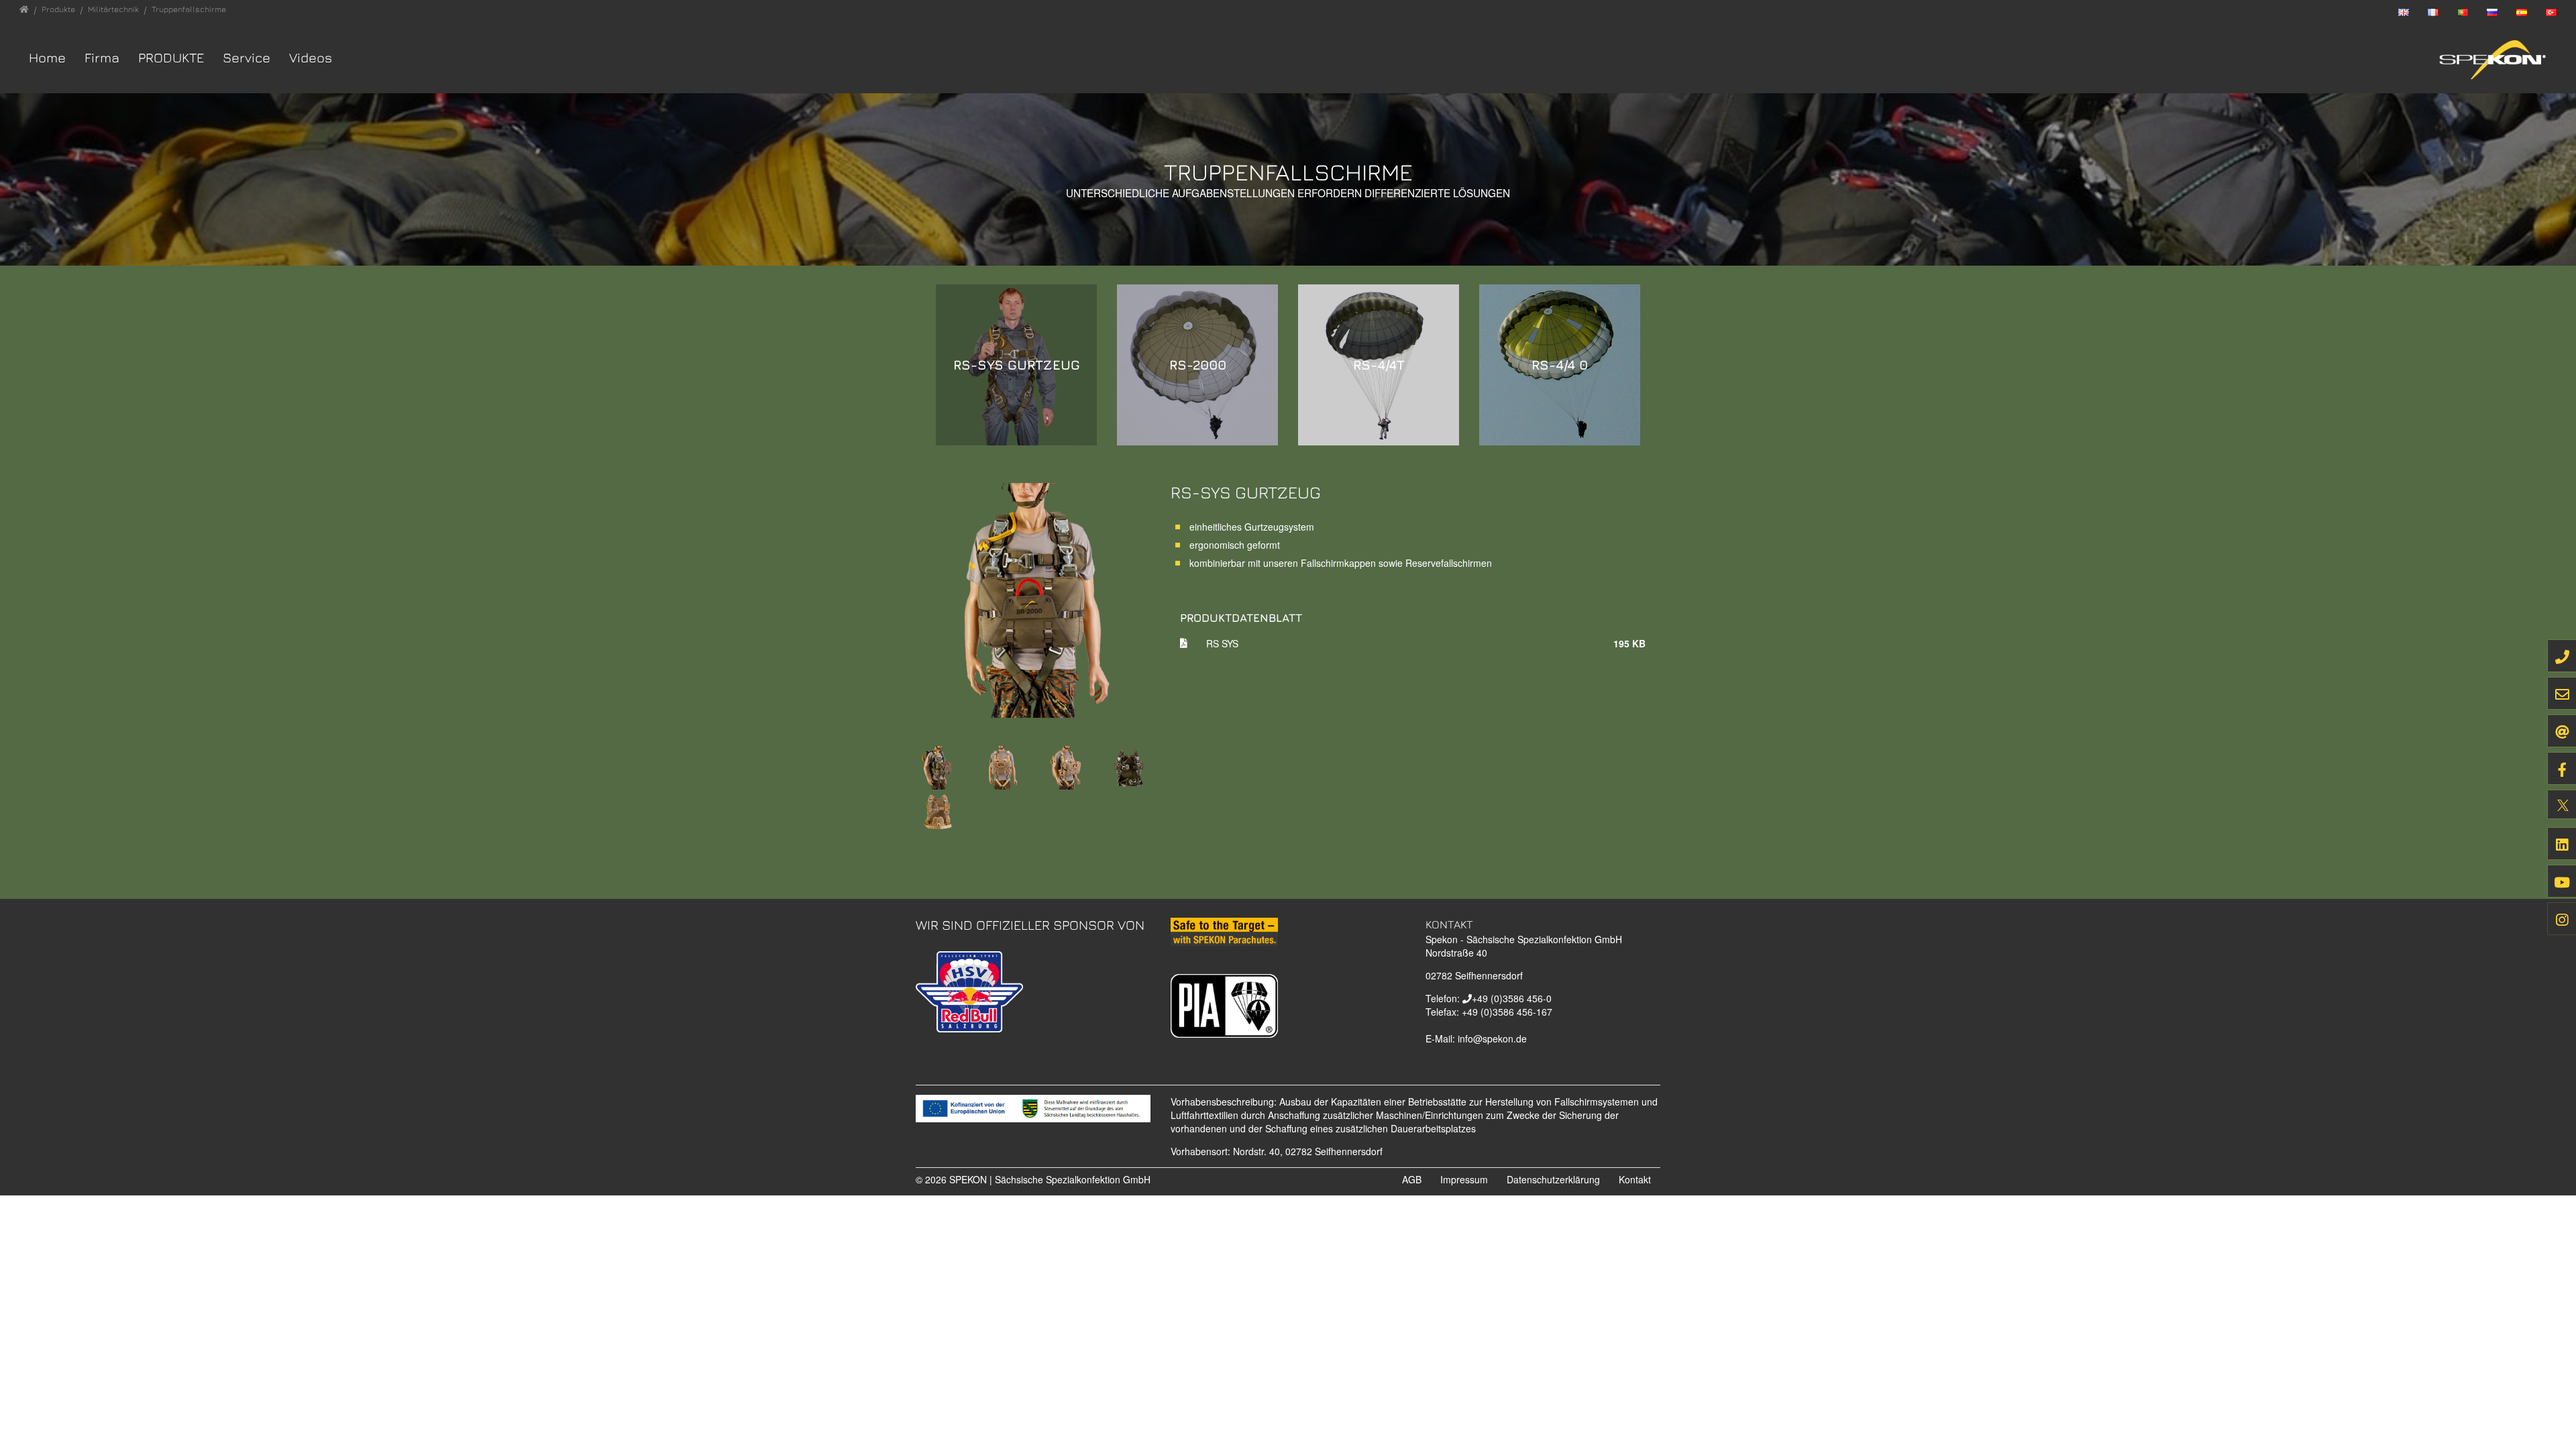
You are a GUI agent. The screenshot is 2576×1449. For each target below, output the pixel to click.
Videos (311, 57)
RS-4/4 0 (1560, 365)
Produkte (171, 57)
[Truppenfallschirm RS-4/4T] (937, 810)
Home (47, 57)
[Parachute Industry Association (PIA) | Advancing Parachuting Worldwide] (1224, 1004)
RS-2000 (1198, 365)
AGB (1412, 1179)
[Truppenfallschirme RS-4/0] (1129, 766)
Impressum (1464, 1179)
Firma (102, 57)
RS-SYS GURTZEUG (1017, 365)
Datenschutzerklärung (1553, 1179)
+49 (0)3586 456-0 (1512, 998)
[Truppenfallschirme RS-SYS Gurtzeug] (1033, 598)
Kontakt (1635, 1179)
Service (247, 57)
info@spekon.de (1492, 1038)
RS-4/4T (1379, 365)
